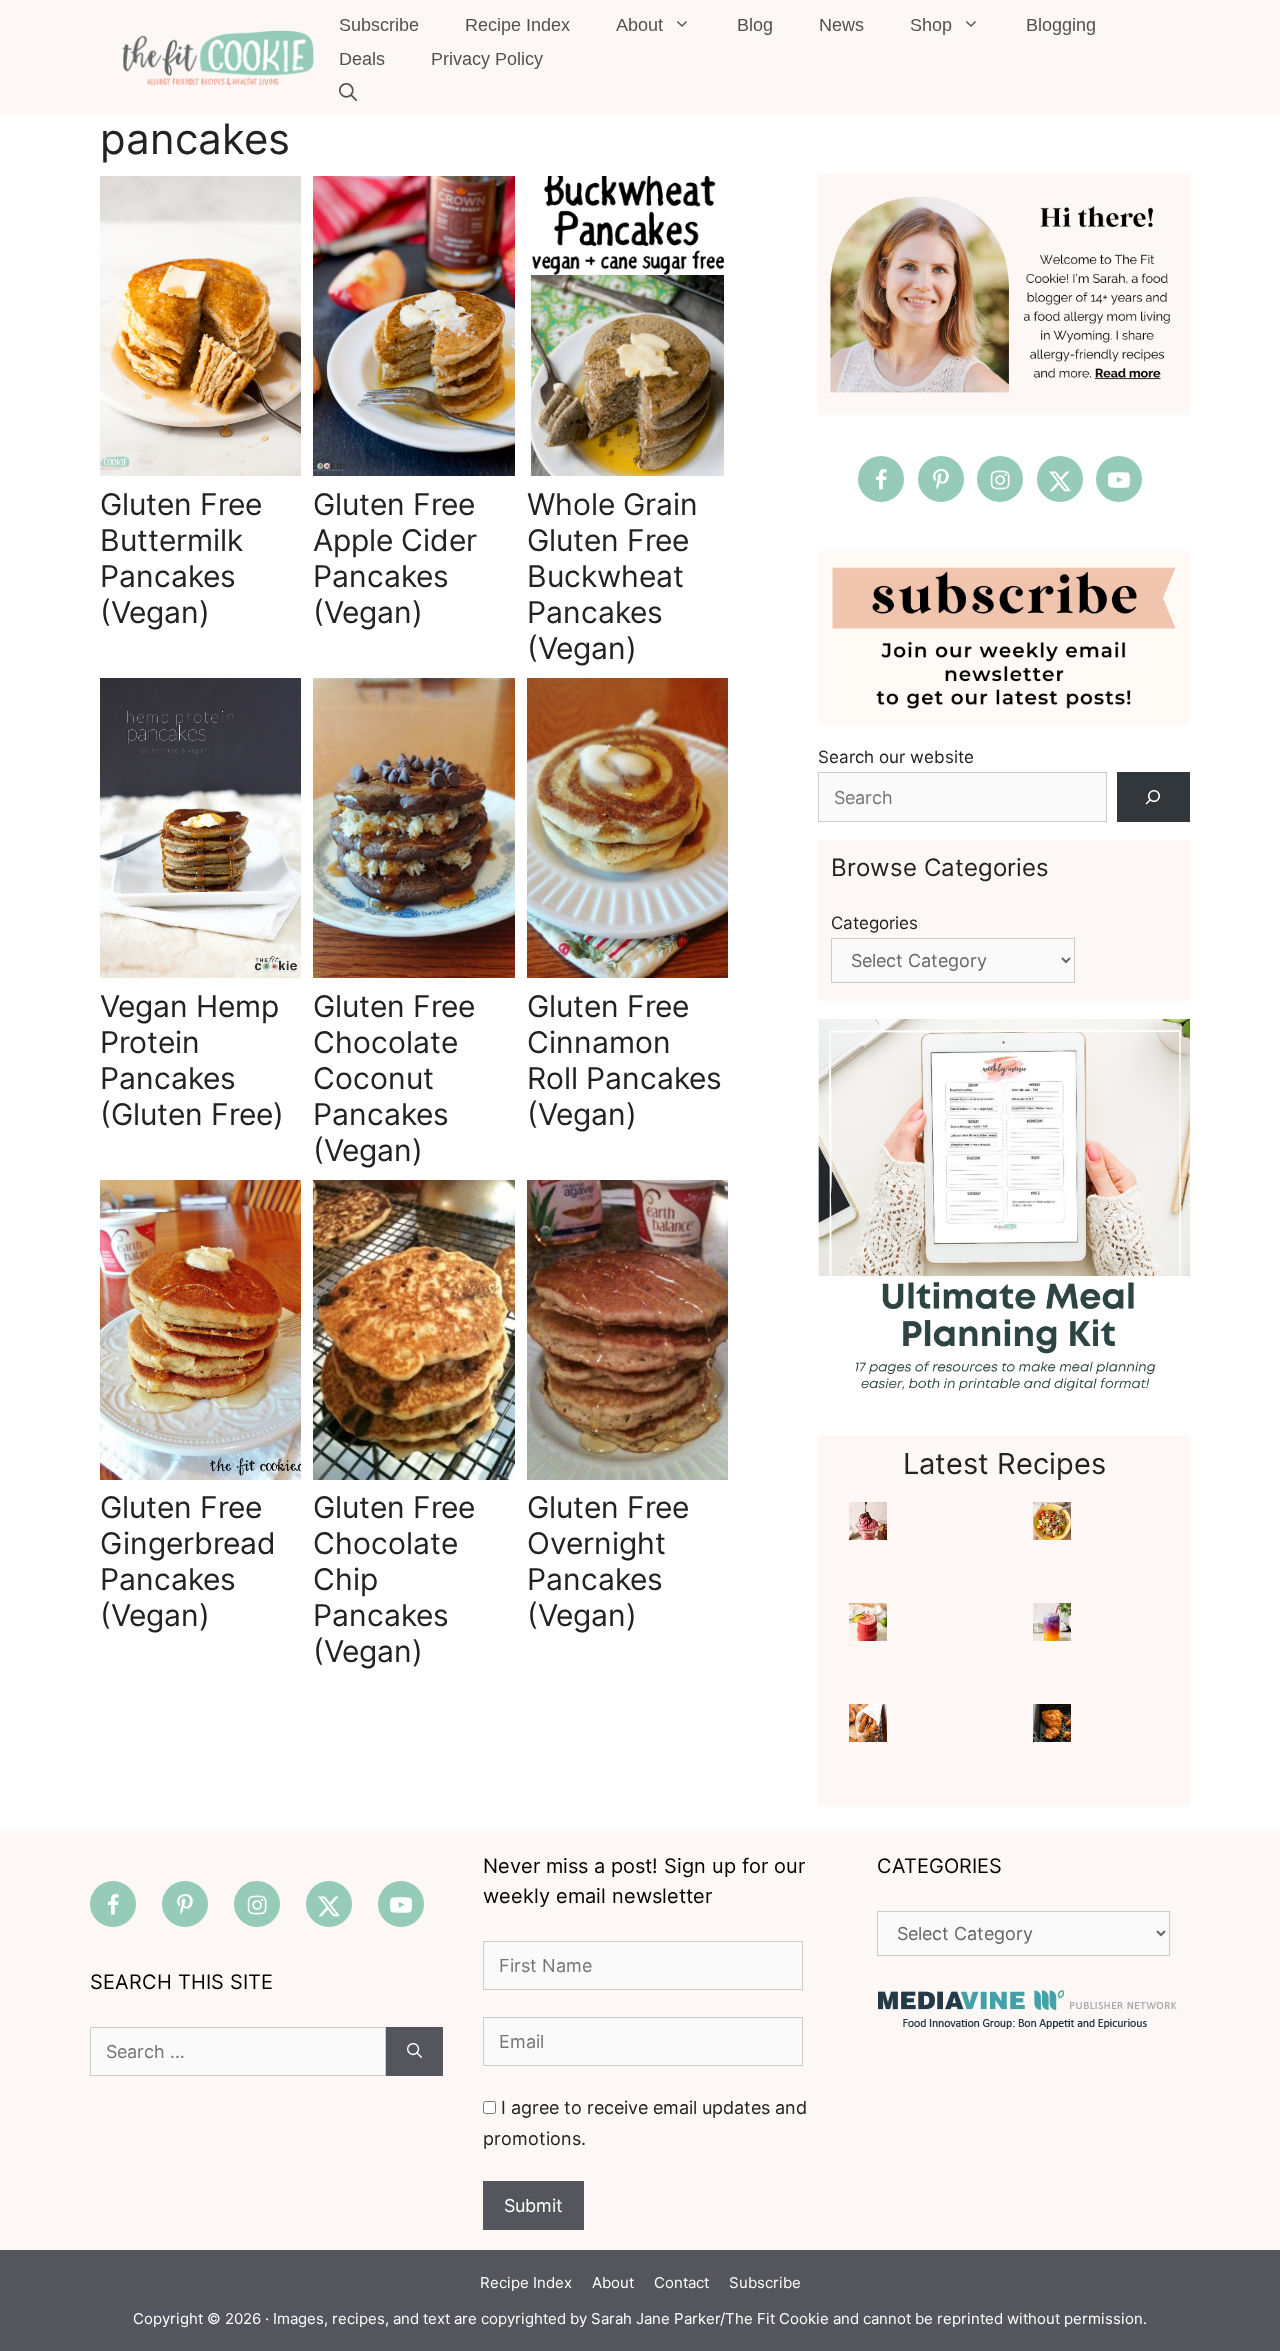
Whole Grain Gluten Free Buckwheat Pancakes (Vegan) (612, 576)
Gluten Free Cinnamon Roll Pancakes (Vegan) (624, 1060)
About (639, 25)
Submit (533, 2205)
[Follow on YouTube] (1119, 479)
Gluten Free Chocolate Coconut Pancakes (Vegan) (394, 1078)
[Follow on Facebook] (881, 479)
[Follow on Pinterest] (941, 479)
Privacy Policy (487, 59)
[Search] (1153, 797)
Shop (931, 25)
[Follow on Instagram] (1000, 479)
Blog (755, 25)
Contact (681, 2282)
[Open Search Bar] (348, 93)
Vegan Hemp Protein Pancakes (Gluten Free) (192, 1060)
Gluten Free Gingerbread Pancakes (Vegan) (188, 1561)
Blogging (1061, 25)
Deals (362, 59)
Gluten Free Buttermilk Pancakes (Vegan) (181, 558)
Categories (874, 923)
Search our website (896, 757)
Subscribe (379, 25)
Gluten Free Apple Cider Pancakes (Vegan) (395, 558)
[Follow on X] (1060, 479)
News (841, 25)
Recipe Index (517, 25)
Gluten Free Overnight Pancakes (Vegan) (608, 1561)
